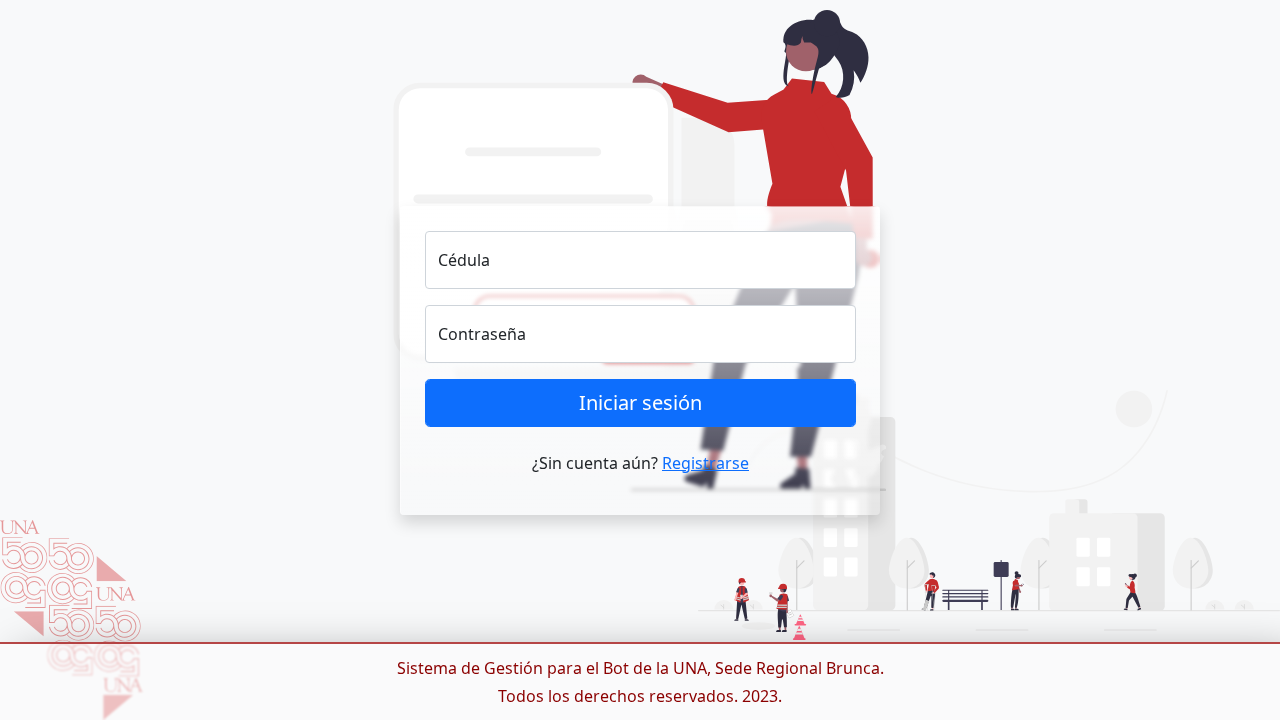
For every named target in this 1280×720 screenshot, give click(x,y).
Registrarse (705, 463)
